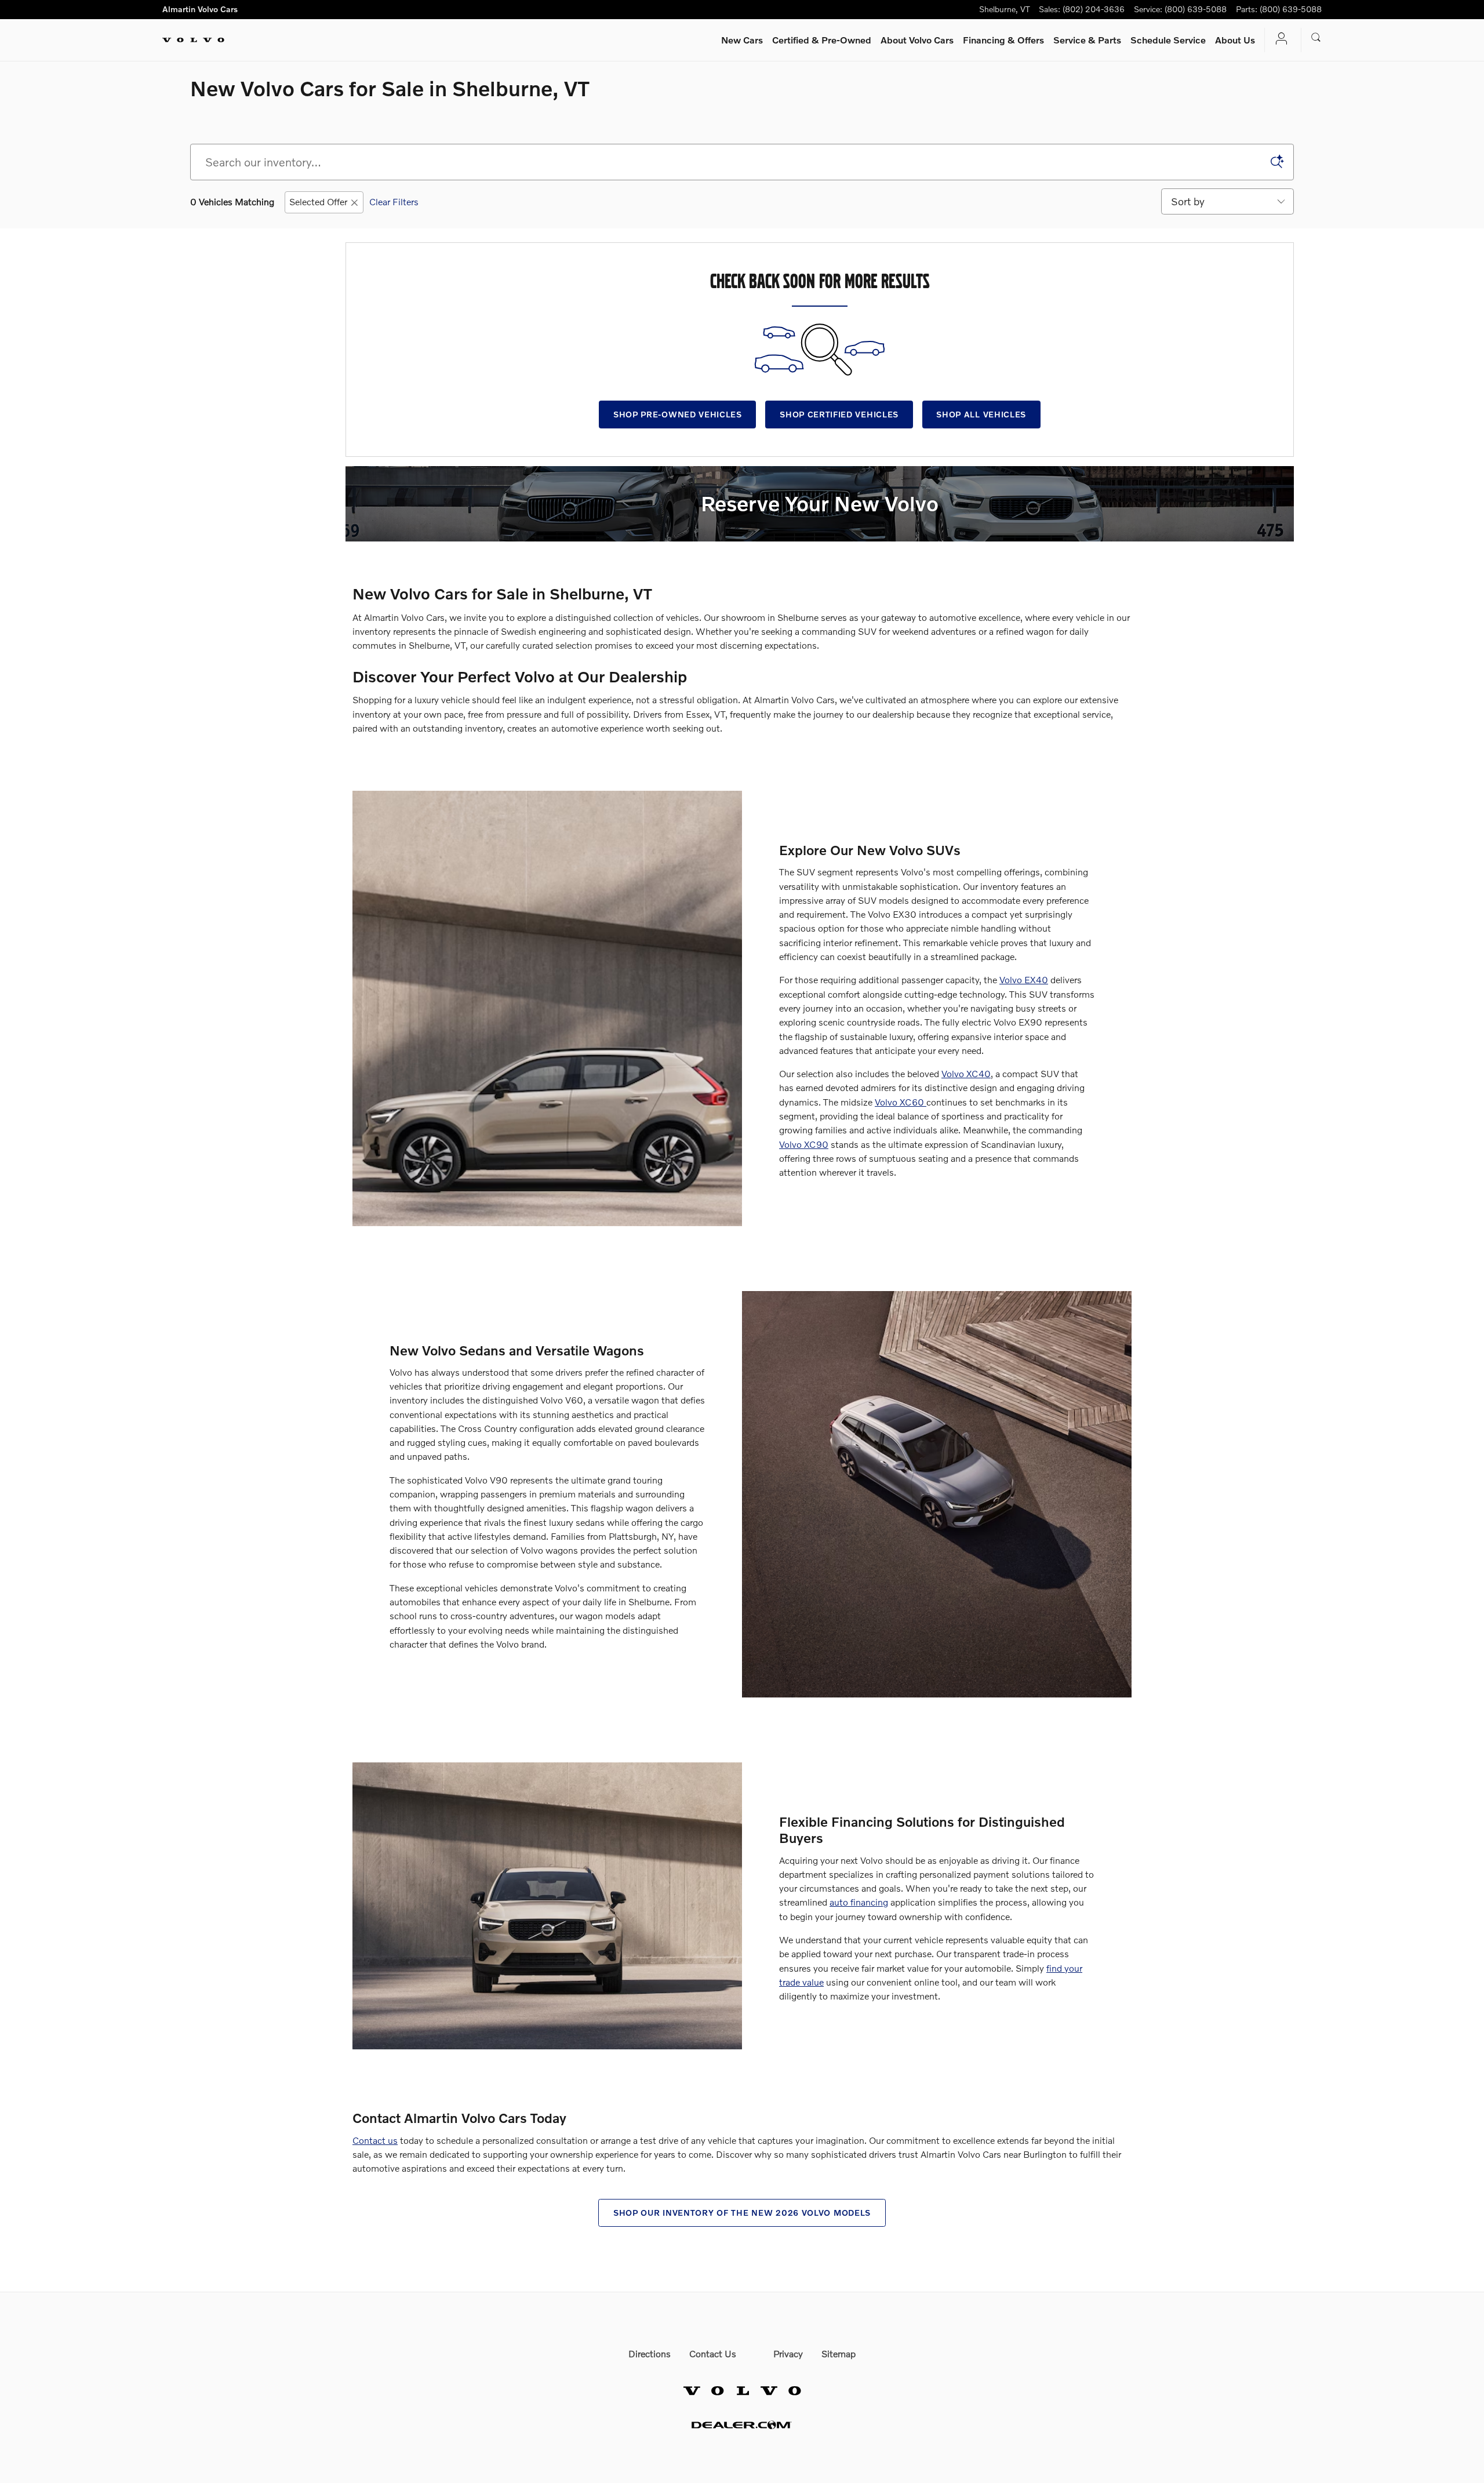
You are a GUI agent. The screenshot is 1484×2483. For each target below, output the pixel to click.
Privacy (788, 2353)
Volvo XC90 (804, 1144)
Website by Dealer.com (742, 2425)
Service (1087, 40)
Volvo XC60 (901, 1102)
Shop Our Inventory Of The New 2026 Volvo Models (742, 2213)
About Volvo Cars (917, 40)
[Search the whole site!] (1316, 38)
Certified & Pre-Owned (822, 40)
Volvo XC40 (966, 1073)
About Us (1235, 40)
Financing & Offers (1003, 40)
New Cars (742, 40)
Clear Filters (394, 201)
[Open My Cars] (1278, 40)
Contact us (375, 2140)
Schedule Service (1168, 40)
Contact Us (713, 2353)
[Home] (193, 40)
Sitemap (839, 2353)
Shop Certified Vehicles (839, 414)
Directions (650, 2353)
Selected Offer (318, 201)
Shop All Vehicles (981, 414)
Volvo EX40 (1024, 979)
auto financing (859, 1902)
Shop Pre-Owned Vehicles (678, 414)
